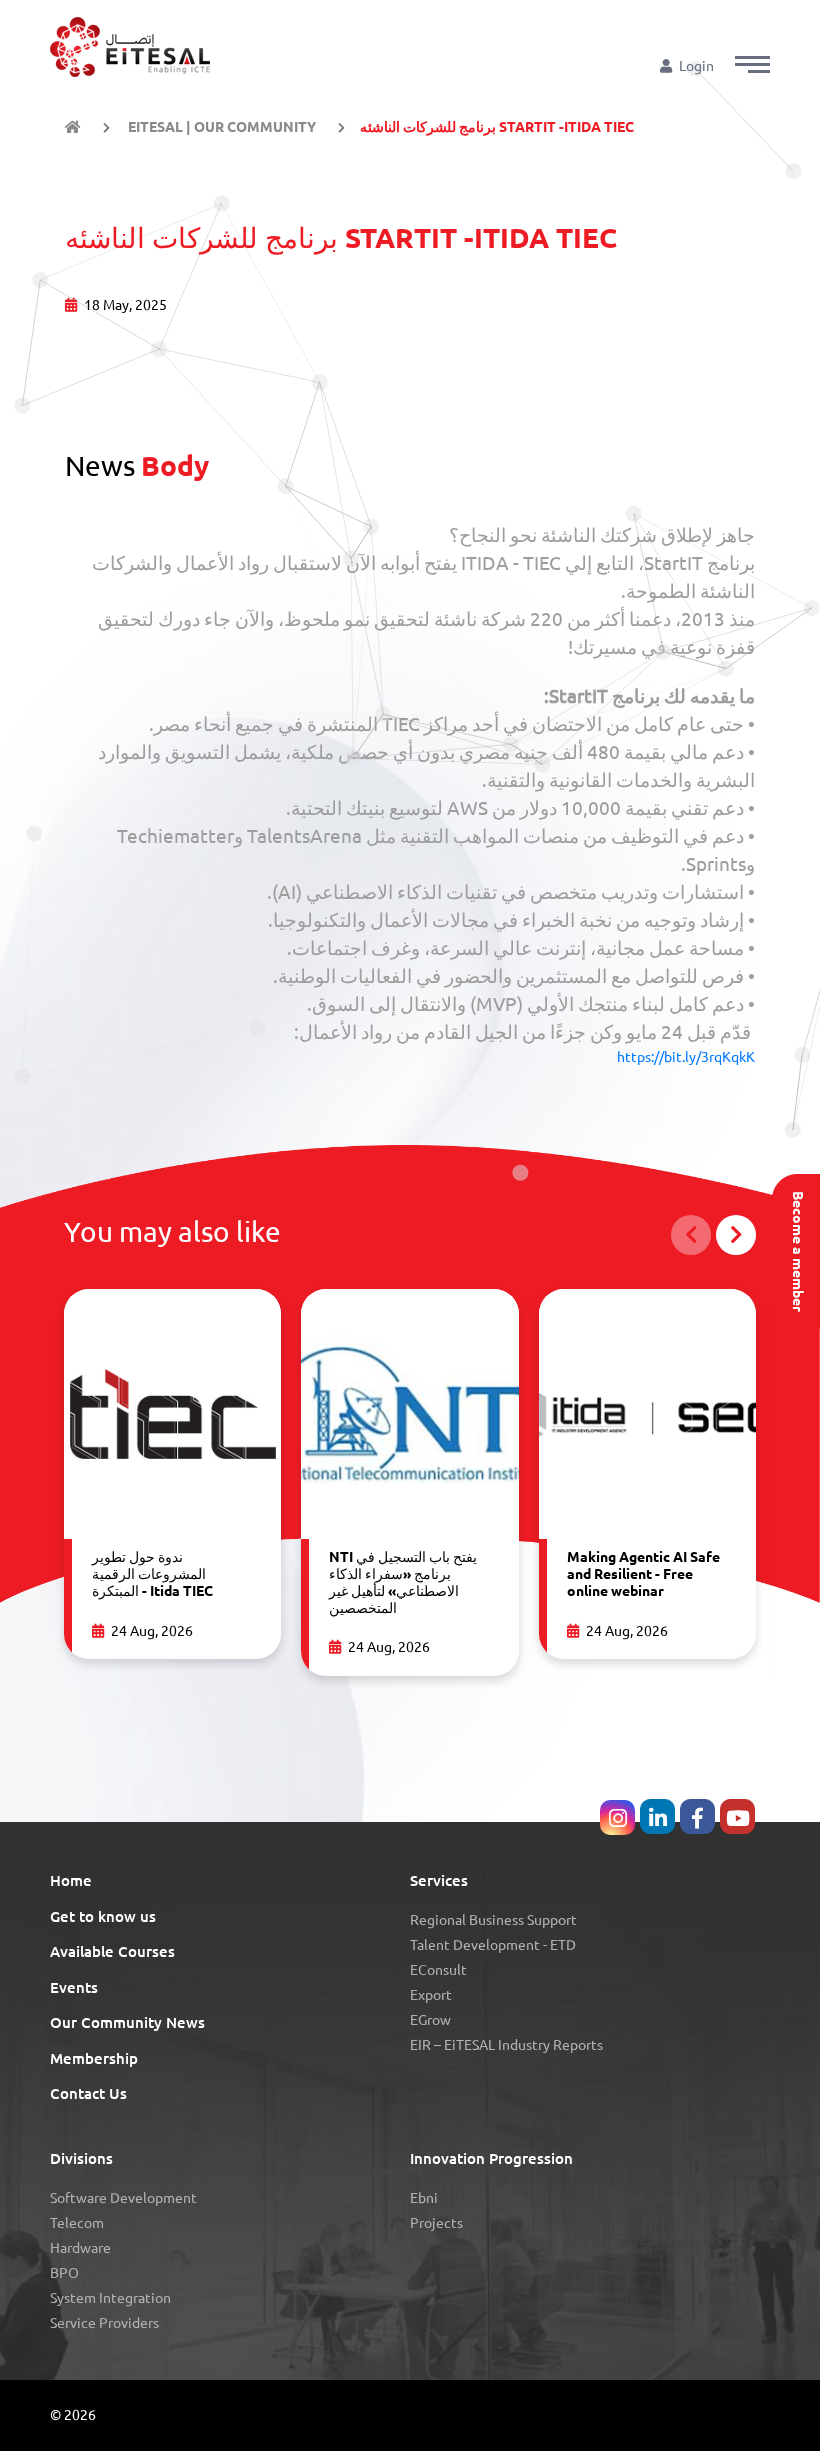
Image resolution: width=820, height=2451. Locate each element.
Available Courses (112, 1951)
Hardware (80, 2248)
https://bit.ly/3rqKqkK (686, 1057)
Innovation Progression (491, 2158)
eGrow (430, 2020)
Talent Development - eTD (493, 1945)
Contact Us (88, 2093)
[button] (752, 64)
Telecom (77, 2223)
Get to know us (103, 1916)
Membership (94, 2058)
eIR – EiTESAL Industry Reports (506, 2045)
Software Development (123, 2198)
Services (439, 1880)
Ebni (424, 2198)
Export (431, 1995)
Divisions (81, 2158)
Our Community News (127, 2022)
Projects (436, 2223)
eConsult (438, 1970)
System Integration (110, 2298)
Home (71, 1880)
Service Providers (104, 2323)
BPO (64, 2273)
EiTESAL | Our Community (220, 127)
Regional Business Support (493, 1920)
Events (74, 1987)
